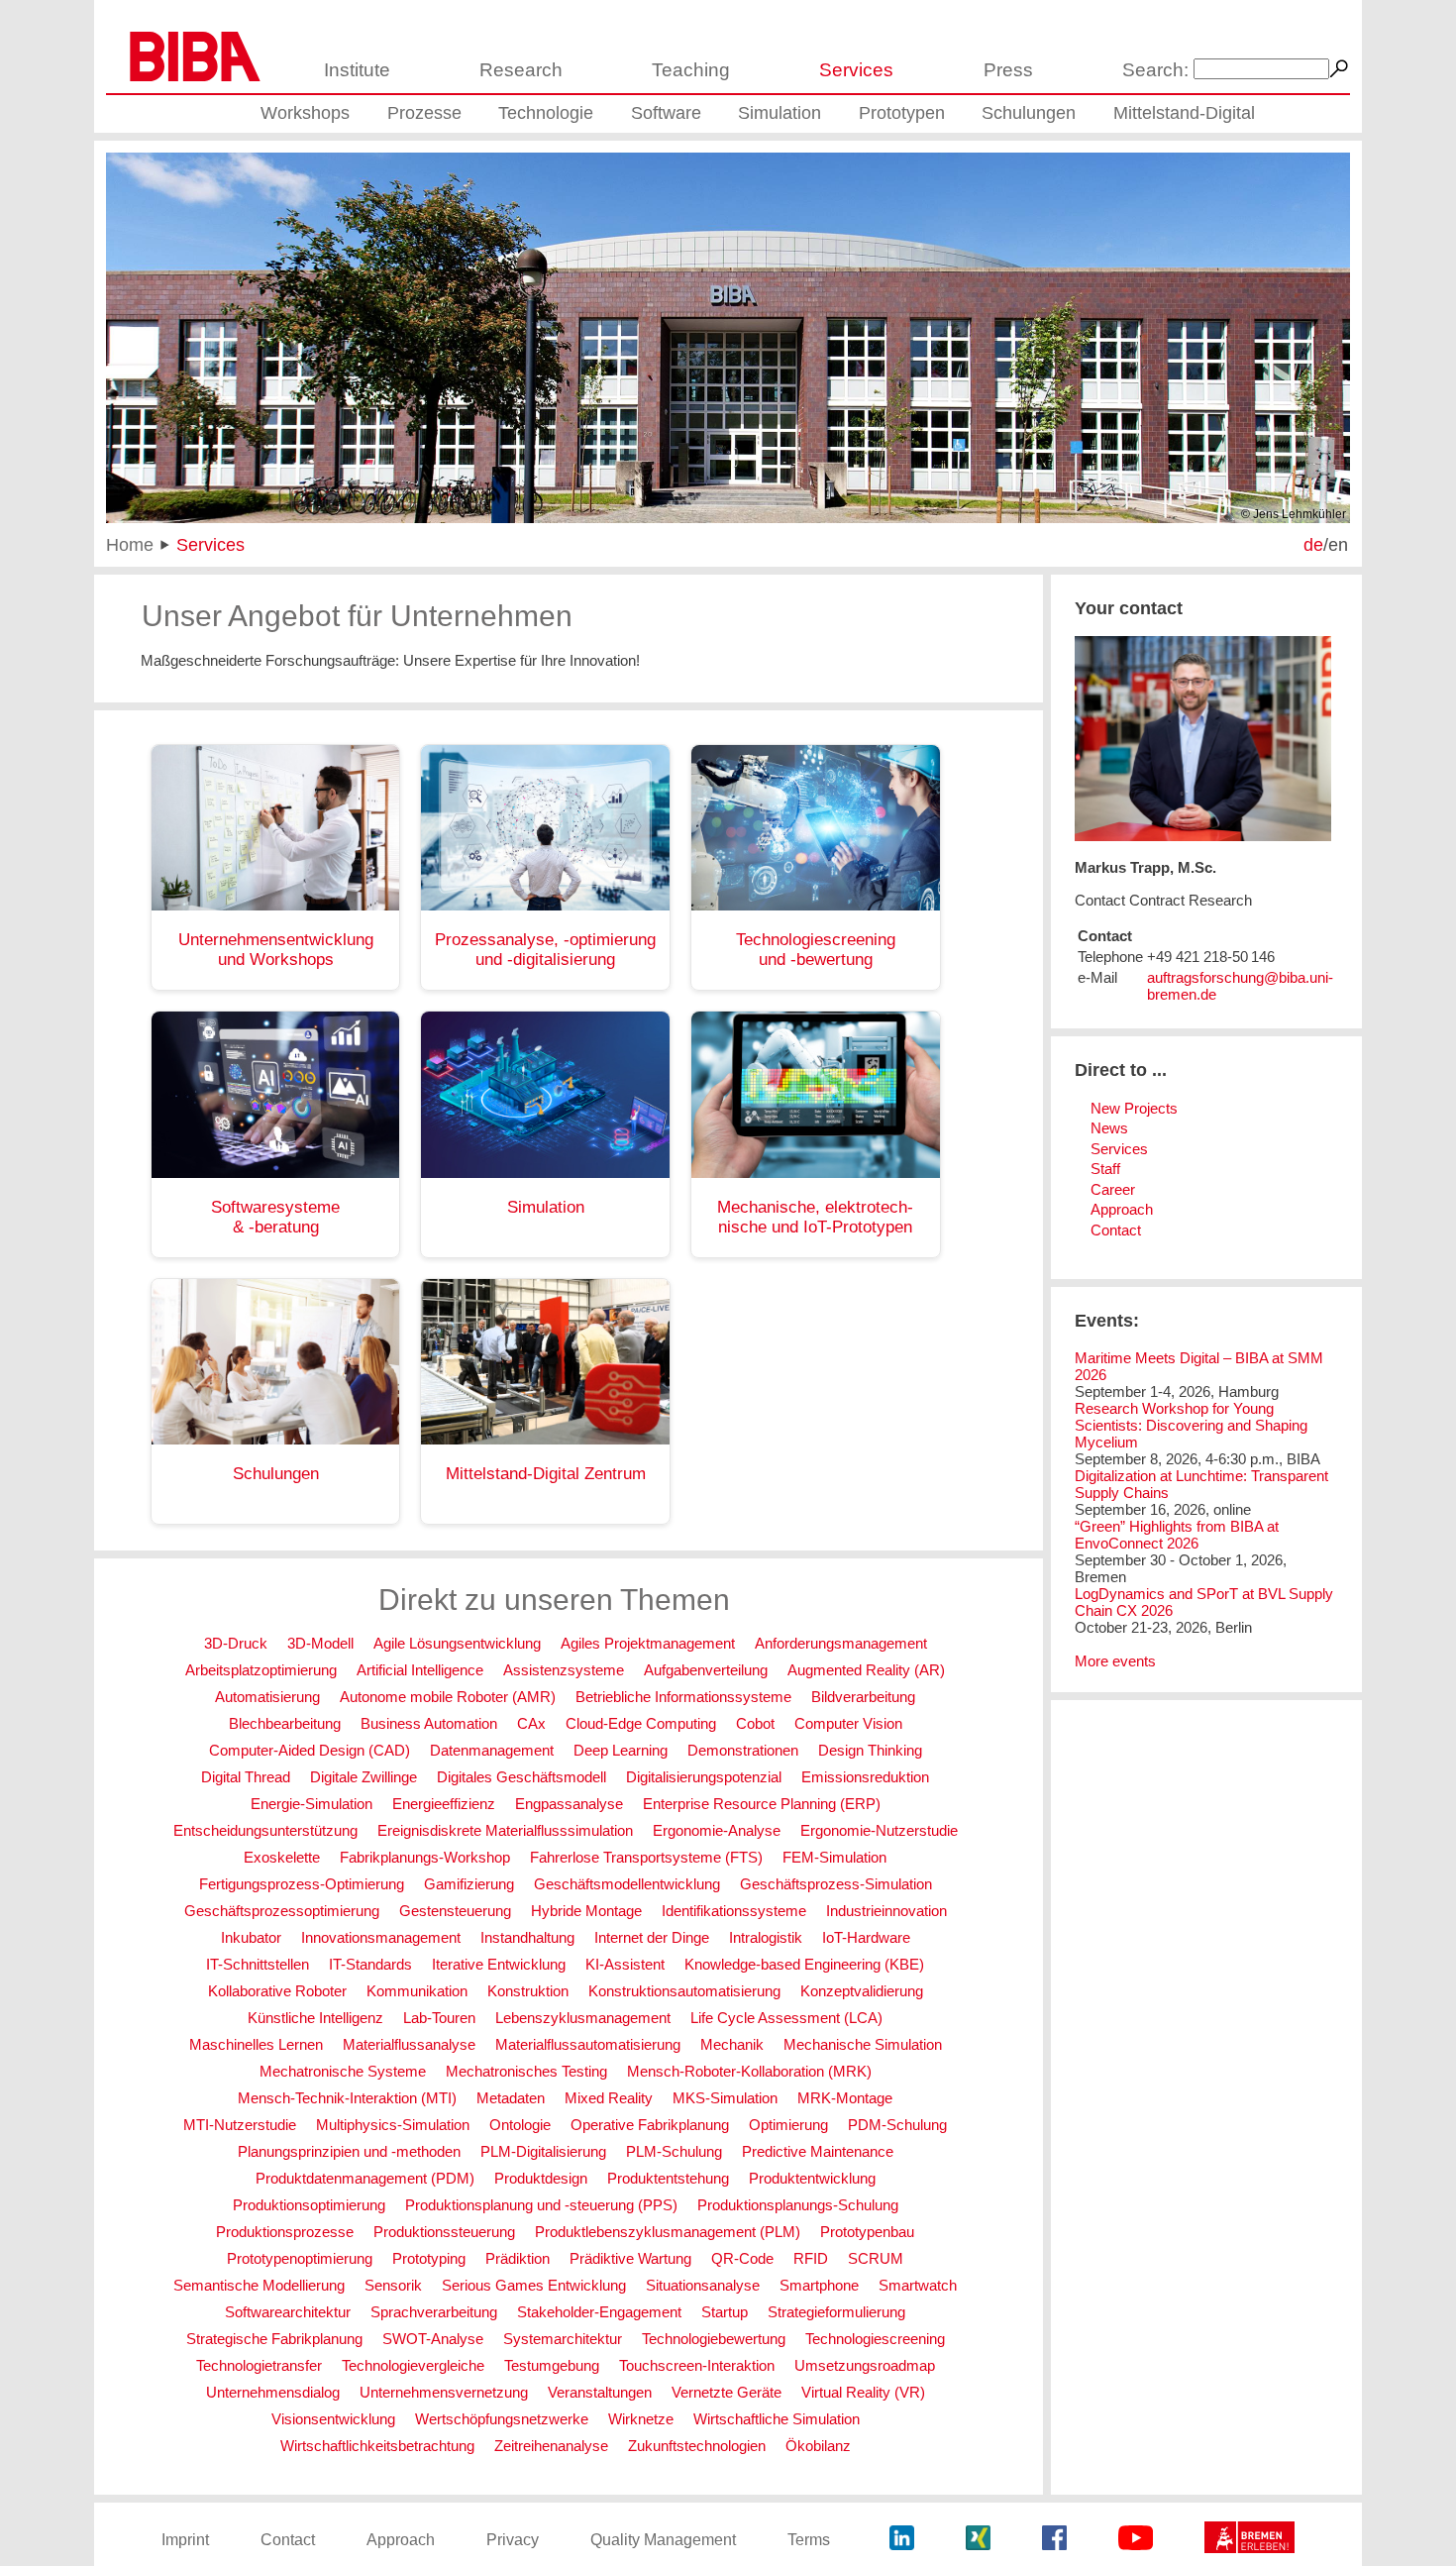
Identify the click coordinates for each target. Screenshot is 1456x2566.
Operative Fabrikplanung (650, 2125)
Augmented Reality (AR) (866, 1670)
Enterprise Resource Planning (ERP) (762, 1804)
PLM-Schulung (674, 2151)
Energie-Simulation (312, 1804)
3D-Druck (236, 1643)
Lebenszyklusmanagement (583, 2018)
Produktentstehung (668, 2178)
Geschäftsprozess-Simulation (836, 1884)
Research (521, 70)
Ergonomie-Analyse (717, 1830)
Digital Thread (246, 1777)
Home (130, 544)
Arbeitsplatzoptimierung (261, 1670)
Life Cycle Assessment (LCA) (786, 2018)
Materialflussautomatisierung (588, 2044)
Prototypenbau (867, 2232)
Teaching (691, 70)
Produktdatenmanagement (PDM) (365, 2178)
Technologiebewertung (714, 2339)
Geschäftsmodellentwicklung (627, 1884)
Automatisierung (267, 1697)
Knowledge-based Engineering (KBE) (804, 1964)
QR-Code (742, 2258)
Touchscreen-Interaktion (697, 2365)
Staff (1105, 1169)
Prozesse (424, 113)
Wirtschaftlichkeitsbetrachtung (377, 2446)
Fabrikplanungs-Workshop (425, 1857)
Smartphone (819, 2285)
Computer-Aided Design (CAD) (310, 1750)
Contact (1116, 1230)
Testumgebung (552, 2365)
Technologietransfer (259, 2365)
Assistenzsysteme (564, 1670)
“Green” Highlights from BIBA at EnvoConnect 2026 (1177, 1535)
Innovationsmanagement (381, 1937)
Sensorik (393, 2285)
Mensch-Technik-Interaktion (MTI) (347, 2098)
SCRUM (876, 2258)
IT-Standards (370, 1964)
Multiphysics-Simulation (393, 2125)
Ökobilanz (818, 2446)
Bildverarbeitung (863, 1697)
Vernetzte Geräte (727, 2392)
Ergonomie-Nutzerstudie (879, 1830)
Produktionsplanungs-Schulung (798, 2205)
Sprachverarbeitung (434, 2312)
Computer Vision (848, 1723)
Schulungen (1029, 113)
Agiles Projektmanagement (648, 1643)
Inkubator (251, 1937)
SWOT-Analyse (433, 2339)
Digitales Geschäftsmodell (521, 1777)
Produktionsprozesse (285, 2232)
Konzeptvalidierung (862, 1991)
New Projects (1134, 1108)
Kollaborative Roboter (277, 1991)
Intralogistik (766, 1937)
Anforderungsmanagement (841, 1643)
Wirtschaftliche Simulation (777, 2419)
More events (1115, 1661)
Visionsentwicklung (333, 2419)
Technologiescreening (875, 2339)
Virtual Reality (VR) (863, 2392)
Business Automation (429, 1723)
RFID (811, 2258)
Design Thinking (870, 1750)
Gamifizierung (469, 1884)
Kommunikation (417, 1991)
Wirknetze (641, 2419)
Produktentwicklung (812, 2178)
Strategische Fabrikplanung (274, 2339)
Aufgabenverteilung (706, 1670)
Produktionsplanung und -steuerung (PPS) (541, 2205)
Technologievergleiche (413, 2365)
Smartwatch (918, 2285)
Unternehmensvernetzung (444, 2392)
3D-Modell (320, 1643)
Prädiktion (518, 2258)
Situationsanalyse (703, 2285)
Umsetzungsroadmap (865, 2365)
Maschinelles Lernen (256, 2044)
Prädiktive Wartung (630, 2258)
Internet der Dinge (652, 1937)
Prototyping (429, 2258)
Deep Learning (621, 1750)
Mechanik (732, 2044)
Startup (725, 2312)
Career (1113, 1189)
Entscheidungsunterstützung (265, 1830)
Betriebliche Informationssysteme (683, 1697)
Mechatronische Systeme (343, 2071)
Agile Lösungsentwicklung (457, 1643)
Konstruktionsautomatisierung (684, 1991)
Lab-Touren (439, 2018)
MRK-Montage (845, 2098)
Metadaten (511, 2098)
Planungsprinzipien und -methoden (349, 2151)
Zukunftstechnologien (697, 2446)
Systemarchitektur (563, 2339)
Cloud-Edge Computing (641, 1723)
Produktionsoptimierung (309, 2205)
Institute (357, 70)
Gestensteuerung (455, 1911)
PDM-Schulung (897, 2125)
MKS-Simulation (725, 2098)
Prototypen (902, 113)
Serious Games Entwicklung (534, 2285)
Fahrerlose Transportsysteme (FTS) (646, 1857)
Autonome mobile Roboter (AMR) (448, 1697)
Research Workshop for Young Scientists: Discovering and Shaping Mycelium (1191, 1425)
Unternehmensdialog (273, 2392)
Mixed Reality (609, 2098)
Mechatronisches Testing (526, 2071)
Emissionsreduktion (865, 1777)
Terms (809, 2540)
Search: (1155, 70)
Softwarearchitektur (288, 2312)
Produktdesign (541, 2178)
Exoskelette (282, 1857)
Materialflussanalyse (409, 2044)
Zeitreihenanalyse (551, 2446)
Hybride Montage (586, 1911)
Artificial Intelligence (420, 1670)
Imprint (185, 2540)
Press (1008, 70)
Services (856, 70)
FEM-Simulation (834, 1857)
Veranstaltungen (600, 2392)
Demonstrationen (743, 1750)
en (1338, 544)
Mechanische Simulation (863, 2044)
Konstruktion (528, 1991)
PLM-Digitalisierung (543, 2151)
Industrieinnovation (886, 1911)
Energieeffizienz (444, 1804)
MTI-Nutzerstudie (240, 2125)
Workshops (305, 113)
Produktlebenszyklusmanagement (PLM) (668, 2232)
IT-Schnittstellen (258, 1964)
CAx (531, 1723)
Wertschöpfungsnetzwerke (502, 2419)
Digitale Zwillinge (364, 1777)
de (1313, 544)
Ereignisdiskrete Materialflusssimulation (505, 1830)
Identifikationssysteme (734, 1911)
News (1109, 1128)
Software (666, 113)
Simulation (780, 113)
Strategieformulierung (836, 2312)
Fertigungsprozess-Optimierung (302, 1884)
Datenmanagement (492, 1750)
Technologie (546, 113)
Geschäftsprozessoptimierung (282, 1911)
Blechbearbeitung (285, 1723)
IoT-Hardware (866, 1937)
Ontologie (520, 2125)
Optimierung (788, 2125)
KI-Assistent (625, 1964)
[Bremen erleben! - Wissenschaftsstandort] (1249, 2540)
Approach (1122, 1209)
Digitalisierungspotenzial (704, 1777)
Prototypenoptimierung (300, 2258)
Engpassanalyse (569, 1804)
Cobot (755, 1723)
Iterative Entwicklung (499, 1964)
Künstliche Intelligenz (315, 2018)
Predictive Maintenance (818, 2151)
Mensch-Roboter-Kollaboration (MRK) (749, 2071)
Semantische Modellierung (259, 2285)
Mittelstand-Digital (1184, 113)
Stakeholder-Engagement (599, 2312)
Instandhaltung (527, 1937)
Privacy (513, 2540)
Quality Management (663, 2540)
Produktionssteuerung (444, 2232)
